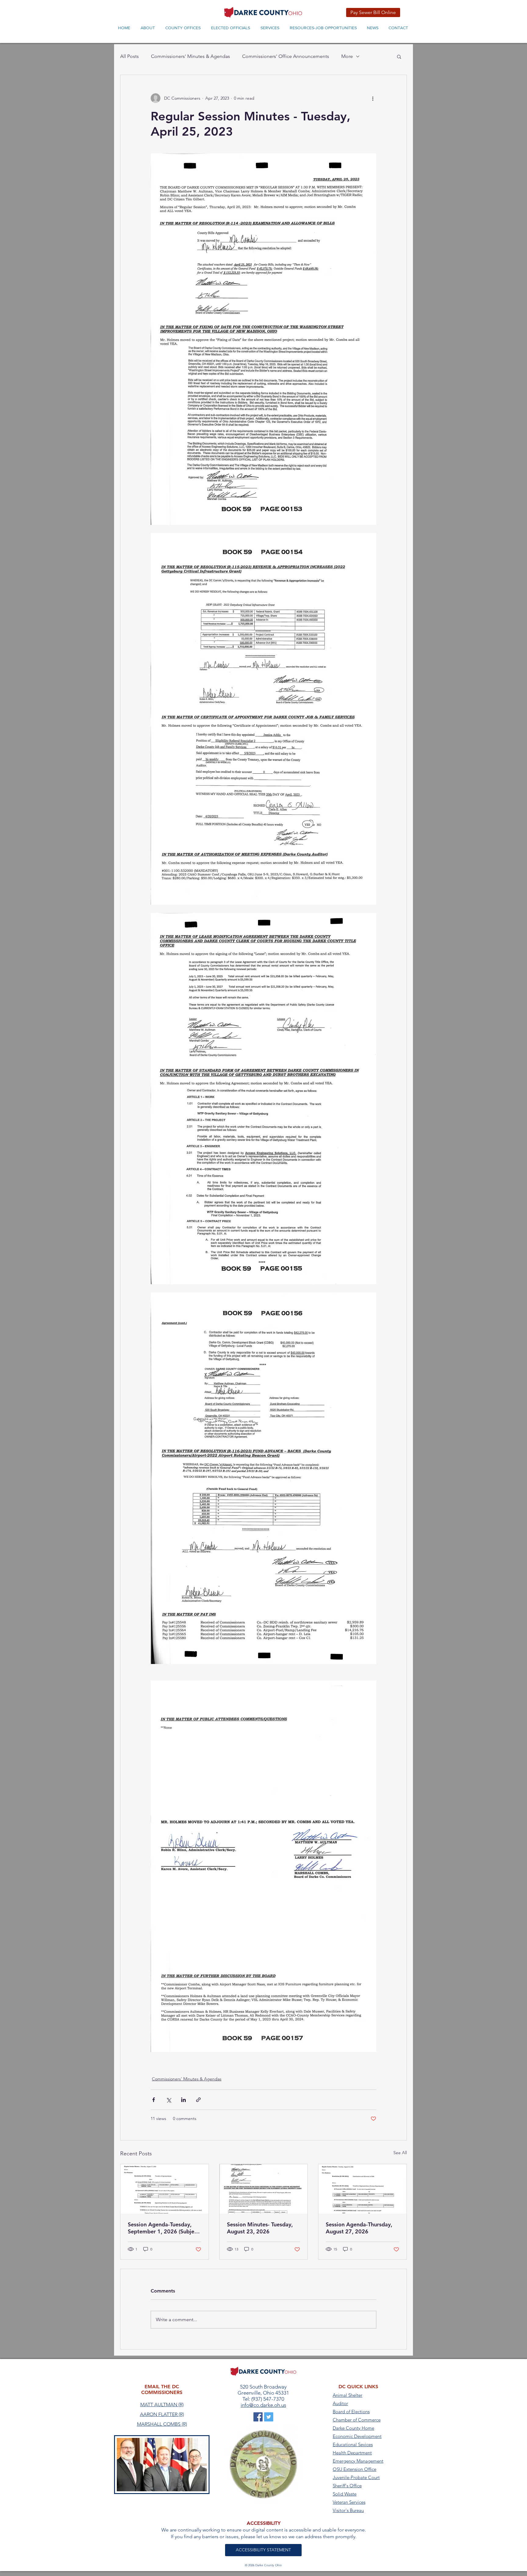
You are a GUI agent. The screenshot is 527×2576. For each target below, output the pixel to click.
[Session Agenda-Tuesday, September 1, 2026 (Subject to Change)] (165, 2189)
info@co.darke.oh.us (263, 2405)
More (347, 56)
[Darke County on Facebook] (258, 2417)
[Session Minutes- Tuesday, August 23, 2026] (264, 2189)
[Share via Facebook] (154, 2100)
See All (400, 2153)
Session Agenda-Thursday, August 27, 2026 (359, 2228)
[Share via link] (198, 2100)
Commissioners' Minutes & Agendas (190, 56)
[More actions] (373, 98)
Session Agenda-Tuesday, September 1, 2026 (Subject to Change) (163, 2228)
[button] (399, 56)
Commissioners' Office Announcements (286, 56)
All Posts (129, 56)
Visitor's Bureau (348, 2510)
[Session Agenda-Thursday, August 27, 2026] (362, 2189)
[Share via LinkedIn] (183, 2100)
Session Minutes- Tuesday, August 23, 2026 (260, 2228)
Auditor (340, 2403)
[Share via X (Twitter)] (168, 2100)
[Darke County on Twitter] (269, 2417)
